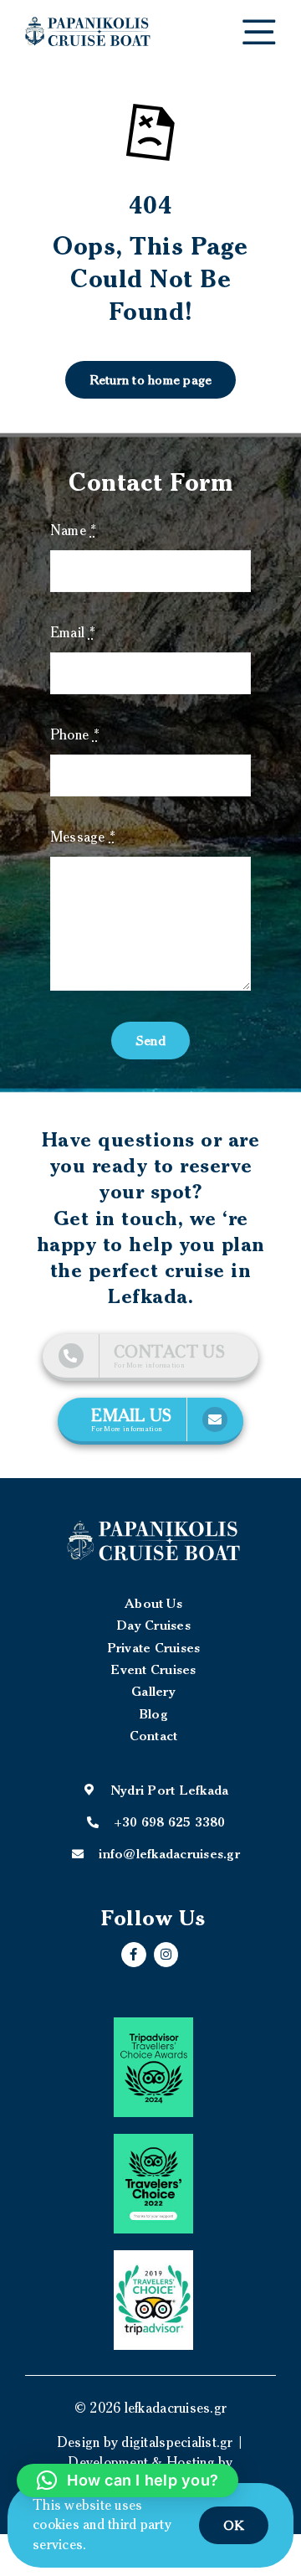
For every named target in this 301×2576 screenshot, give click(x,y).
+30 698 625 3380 (170, 1821)
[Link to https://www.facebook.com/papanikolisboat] (134, 1955)
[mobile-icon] (259, 26)
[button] (128, 2481)
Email (73, 632)
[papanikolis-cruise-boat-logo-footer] (153, 1540)
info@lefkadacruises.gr (169, 1853)
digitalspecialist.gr (177, 2442)
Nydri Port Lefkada (170, 1790)
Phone (75, 734)
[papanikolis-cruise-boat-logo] (88, 23)
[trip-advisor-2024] (153, 2067)
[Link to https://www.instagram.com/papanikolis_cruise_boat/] (166, 1955)
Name (74, 530)
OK (234, 2525)
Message (83, 837)
